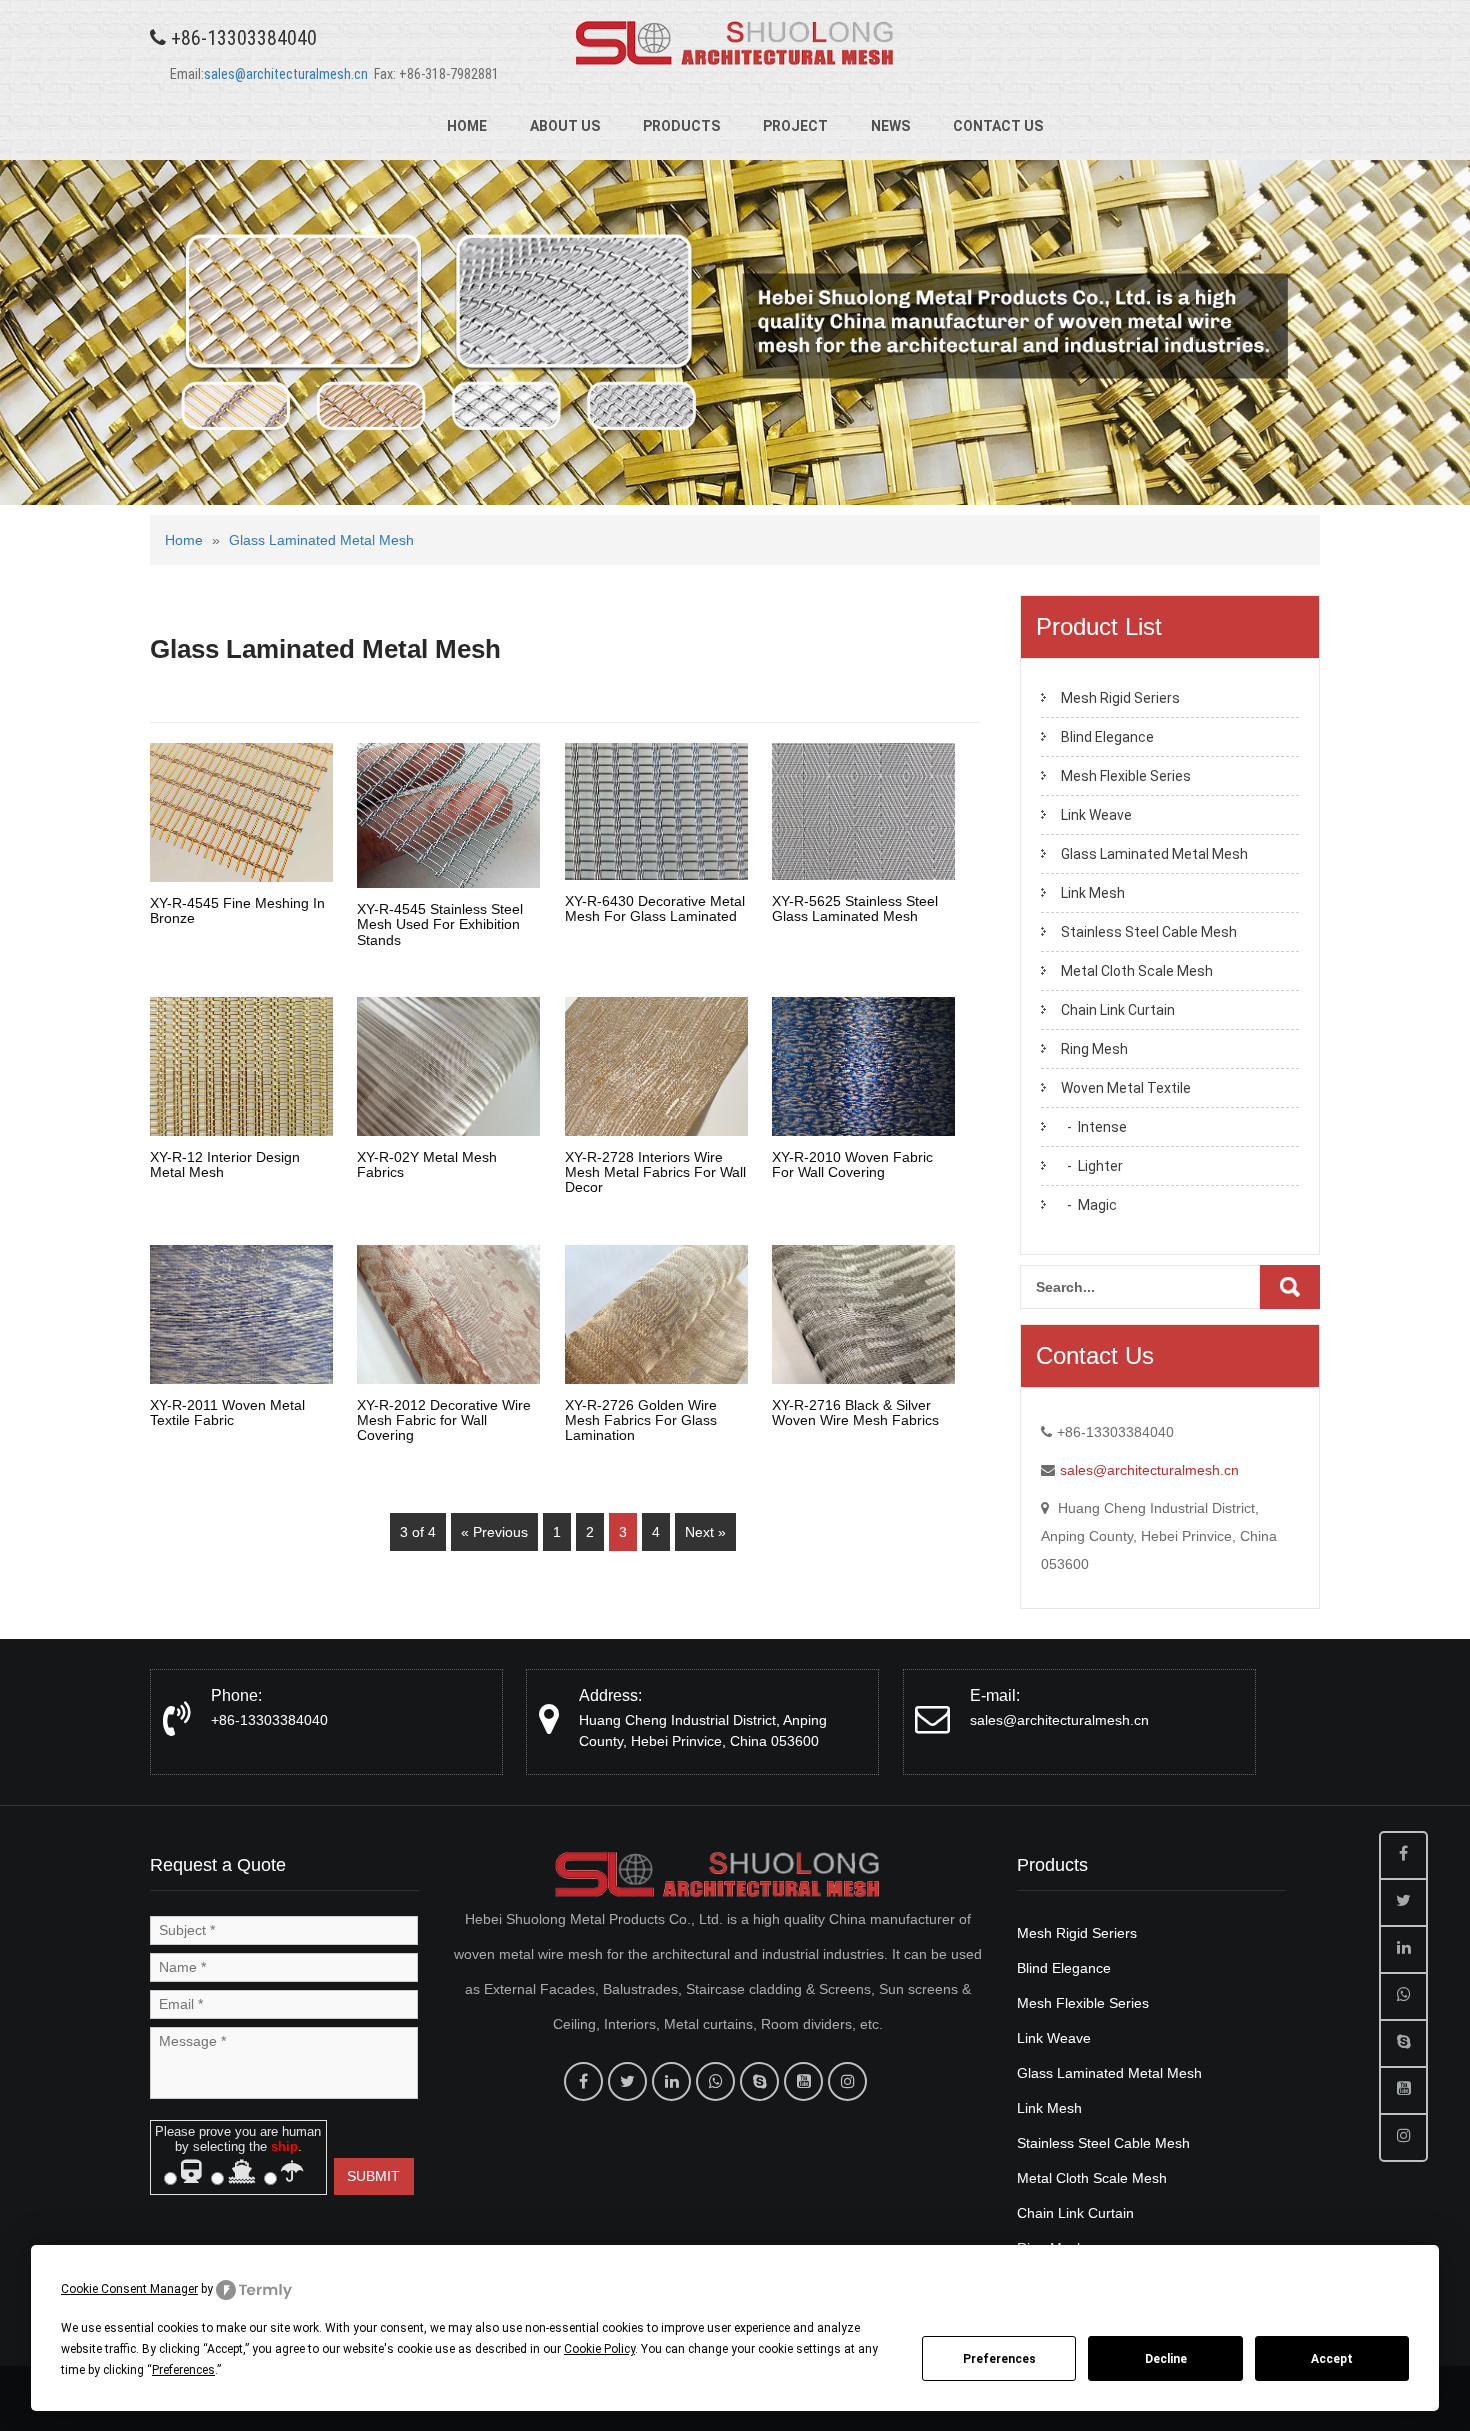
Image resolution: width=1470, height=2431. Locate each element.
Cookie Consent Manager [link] (129, 2289)
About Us (565, 126)
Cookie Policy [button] (599, 2349)
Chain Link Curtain (1118, 1010)
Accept (1332, 2359)
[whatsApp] (715, 2081)
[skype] (759, 2081)
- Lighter (1092, 1166)
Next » (705, 1532)
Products (681, 126)
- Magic (1089, 1205)
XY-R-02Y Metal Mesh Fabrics (427, 1164)
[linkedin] (671, 2081)
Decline (1166, 2359)
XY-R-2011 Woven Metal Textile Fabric (227, 1412)
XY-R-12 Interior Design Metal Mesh (225, 1164)
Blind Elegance (1107, 737)
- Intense (1094, 1127)
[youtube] (803, 2081)
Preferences (999, 2359)
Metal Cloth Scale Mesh (1137, 971)
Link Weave (1096, 815)
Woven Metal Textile (1126, 1088)
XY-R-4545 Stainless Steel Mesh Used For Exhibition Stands (440, 924)
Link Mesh (1093, 893)
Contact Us (998, 126)
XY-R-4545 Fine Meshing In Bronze (237, 910)
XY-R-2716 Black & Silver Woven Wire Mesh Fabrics (855, 1412)
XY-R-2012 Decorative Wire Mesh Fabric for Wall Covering (444, 1420)
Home (467, 126)
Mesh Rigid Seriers (1120, 698)
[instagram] (847, 2081)
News (890, 126)
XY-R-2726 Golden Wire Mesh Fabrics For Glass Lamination (641, 1420)
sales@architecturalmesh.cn (286, 74)
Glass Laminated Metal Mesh (321, 540)
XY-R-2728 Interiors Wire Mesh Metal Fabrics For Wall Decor (655, 1172)
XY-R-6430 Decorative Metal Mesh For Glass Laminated (655, 908)
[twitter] (627, 2081)
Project (795, 126)
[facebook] (583, 2081)
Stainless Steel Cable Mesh (1149, 932)
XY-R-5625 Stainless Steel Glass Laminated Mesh (855, 908)
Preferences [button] (183, 2370)
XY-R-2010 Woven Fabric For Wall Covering (852, 1164)
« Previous (494, 1532)
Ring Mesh (1094, 1049)
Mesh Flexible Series (1126, 776)
